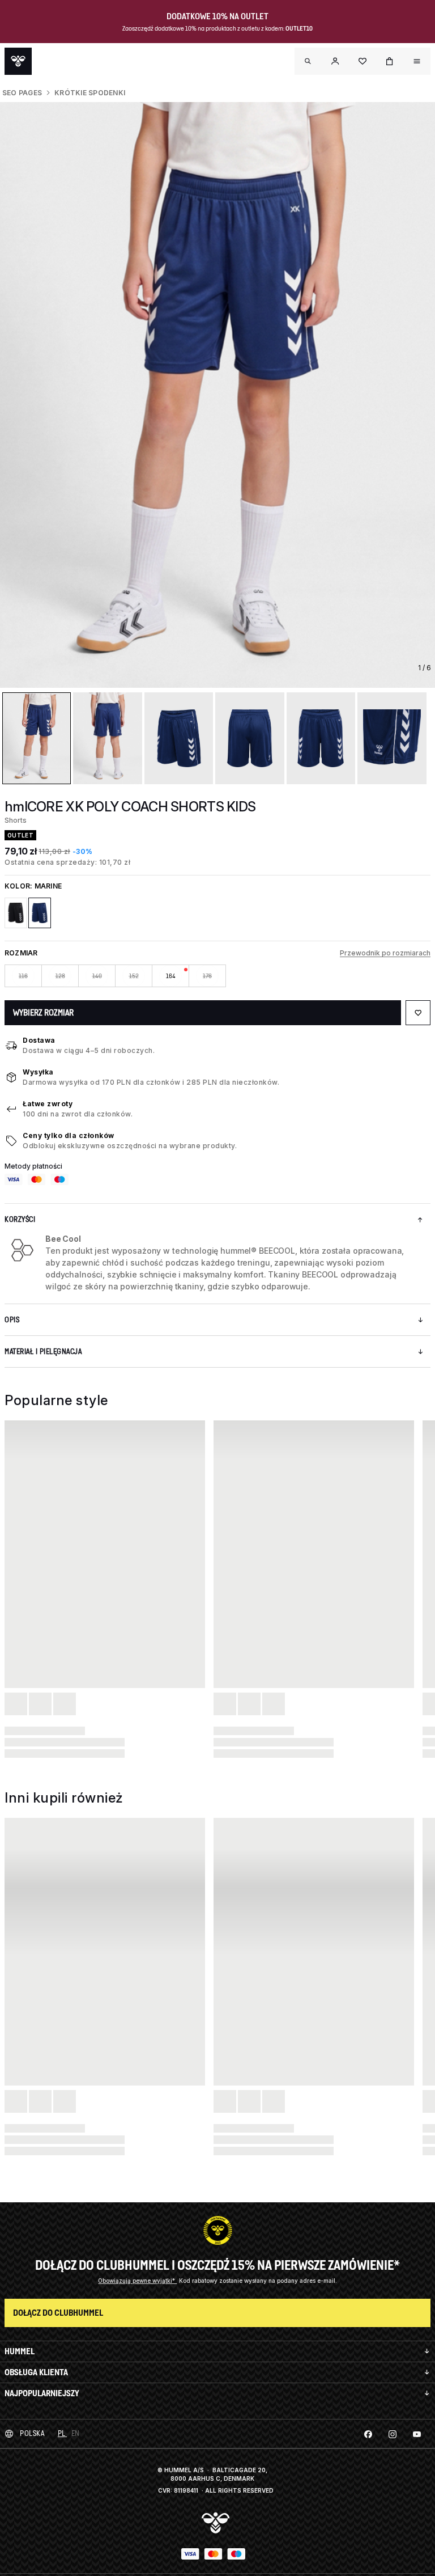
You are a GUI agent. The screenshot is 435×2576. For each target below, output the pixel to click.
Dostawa (39, 1040)
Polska (32, 2433)
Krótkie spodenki (90, 93)
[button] (335, 61)
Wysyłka (38, 1072)
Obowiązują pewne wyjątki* (137, 2281)
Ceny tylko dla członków (69, 1135)
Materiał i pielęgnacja (43, 1352)
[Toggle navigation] (308, 61)
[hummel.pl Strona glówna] (18, 61)
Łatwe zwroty (48, 1104)
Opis (12, 1320)
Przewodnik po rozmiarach (385, 953)
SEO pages (22, 93)
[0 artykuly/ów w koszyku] (390, 61)
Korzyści (20, 1219)
